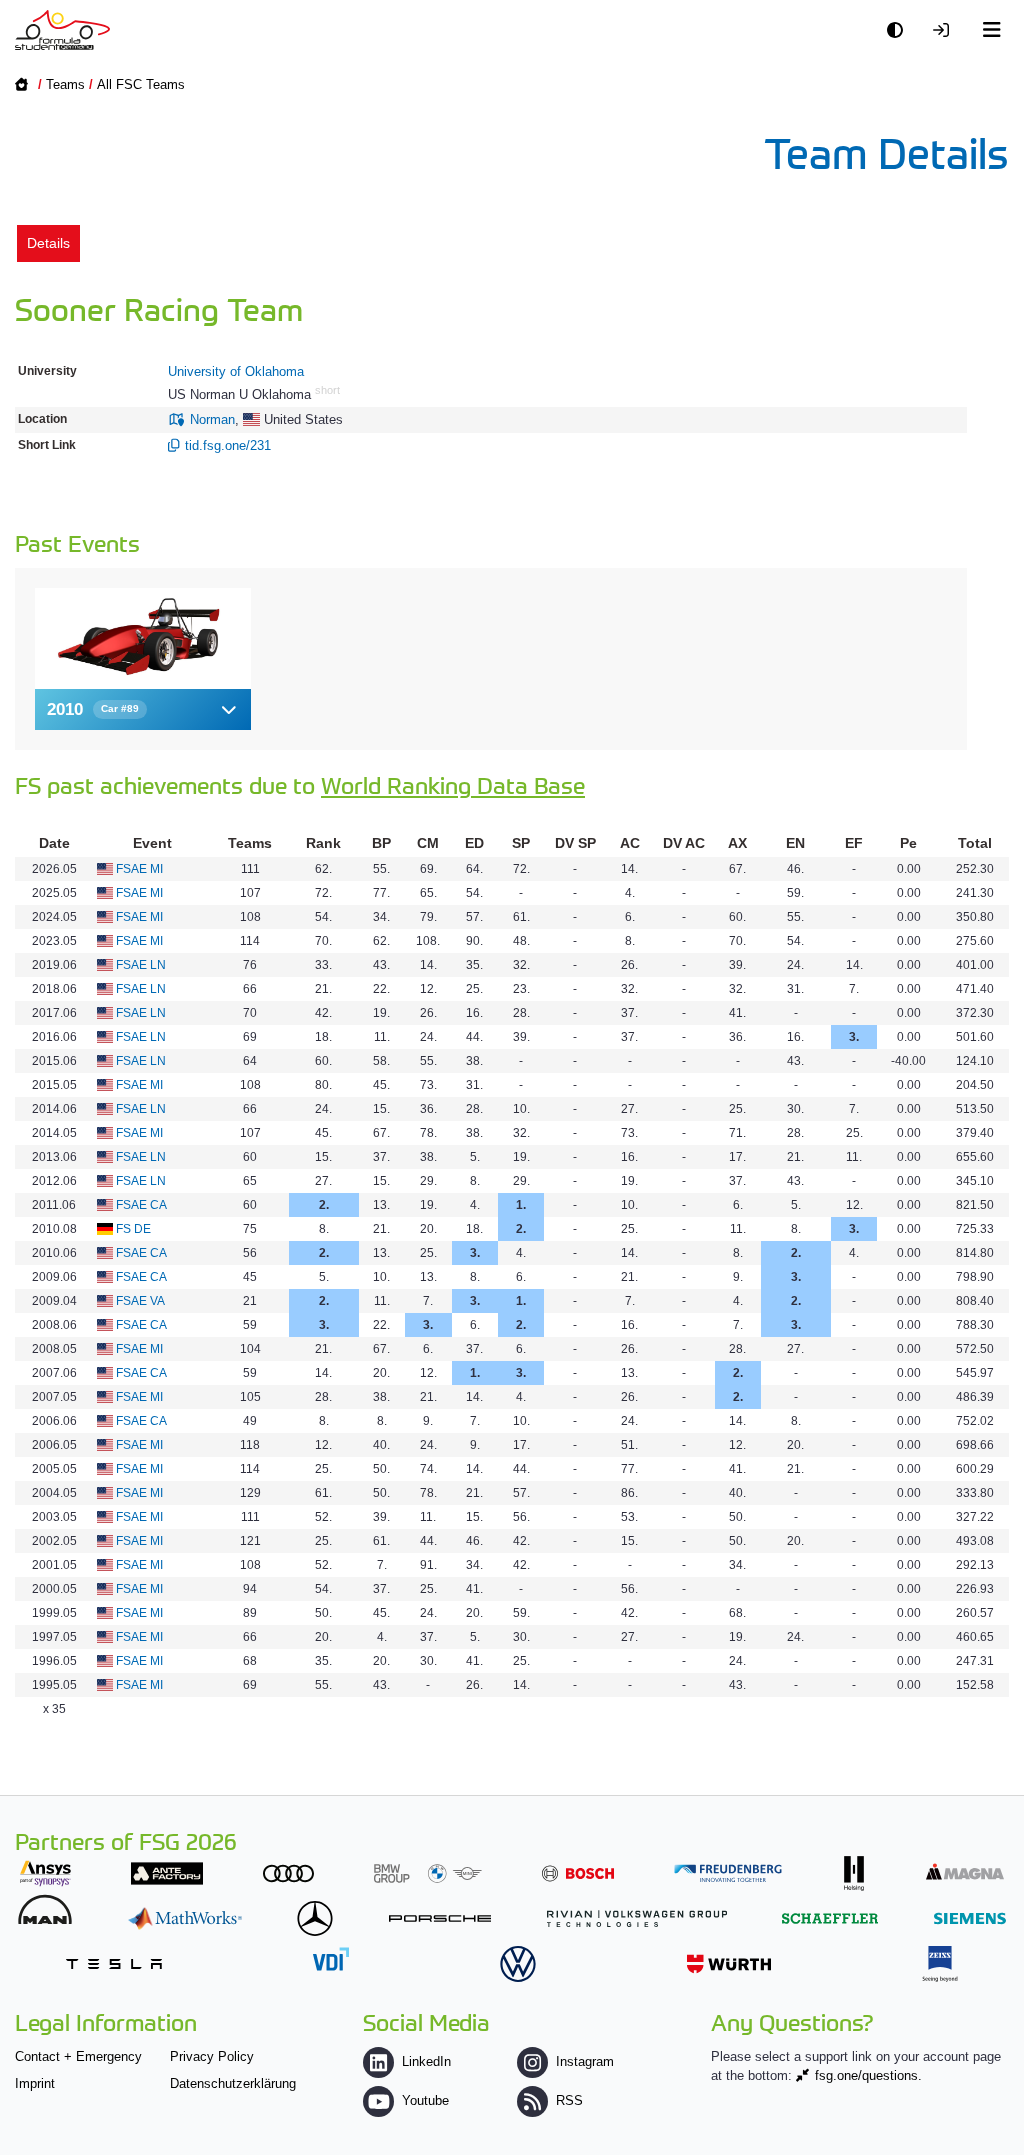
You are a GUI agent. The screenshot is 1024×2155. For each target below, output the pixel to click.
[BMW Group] (428, 1873)
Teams (65, 84)
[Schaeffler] (830, 1918)
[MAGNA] (965, 1871)
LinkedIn (426, 2061)
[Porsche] (440, 1918)
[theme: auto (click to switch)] (900, 30)
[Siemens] (970, 1918)
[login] (946, 30)
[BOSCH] (578, 1873)
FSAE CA (141, 1205)
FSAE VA (140, 1301)
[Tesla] (114, 1963)
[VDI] (331, 1958)
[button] (143, 709)
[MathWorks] (185, 1918)
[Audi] (288, 1873)
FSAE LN (141, 965)
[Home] (62, 30)
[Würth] (729, 1963)
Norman (212, 419)
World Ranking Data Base (453, 784)
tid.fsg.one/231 (228, 445)
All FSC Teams (141, 84)
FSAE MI (139, 869)
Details (48, 243)
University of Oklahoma (236, 371)
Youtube (425, 2100)
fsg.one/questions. (868, 2075)
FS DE (133, 1229)
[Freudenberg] (728, 1873)
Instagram (585, 2061)
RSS (569, 2100)
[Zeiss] (940, 1963)
